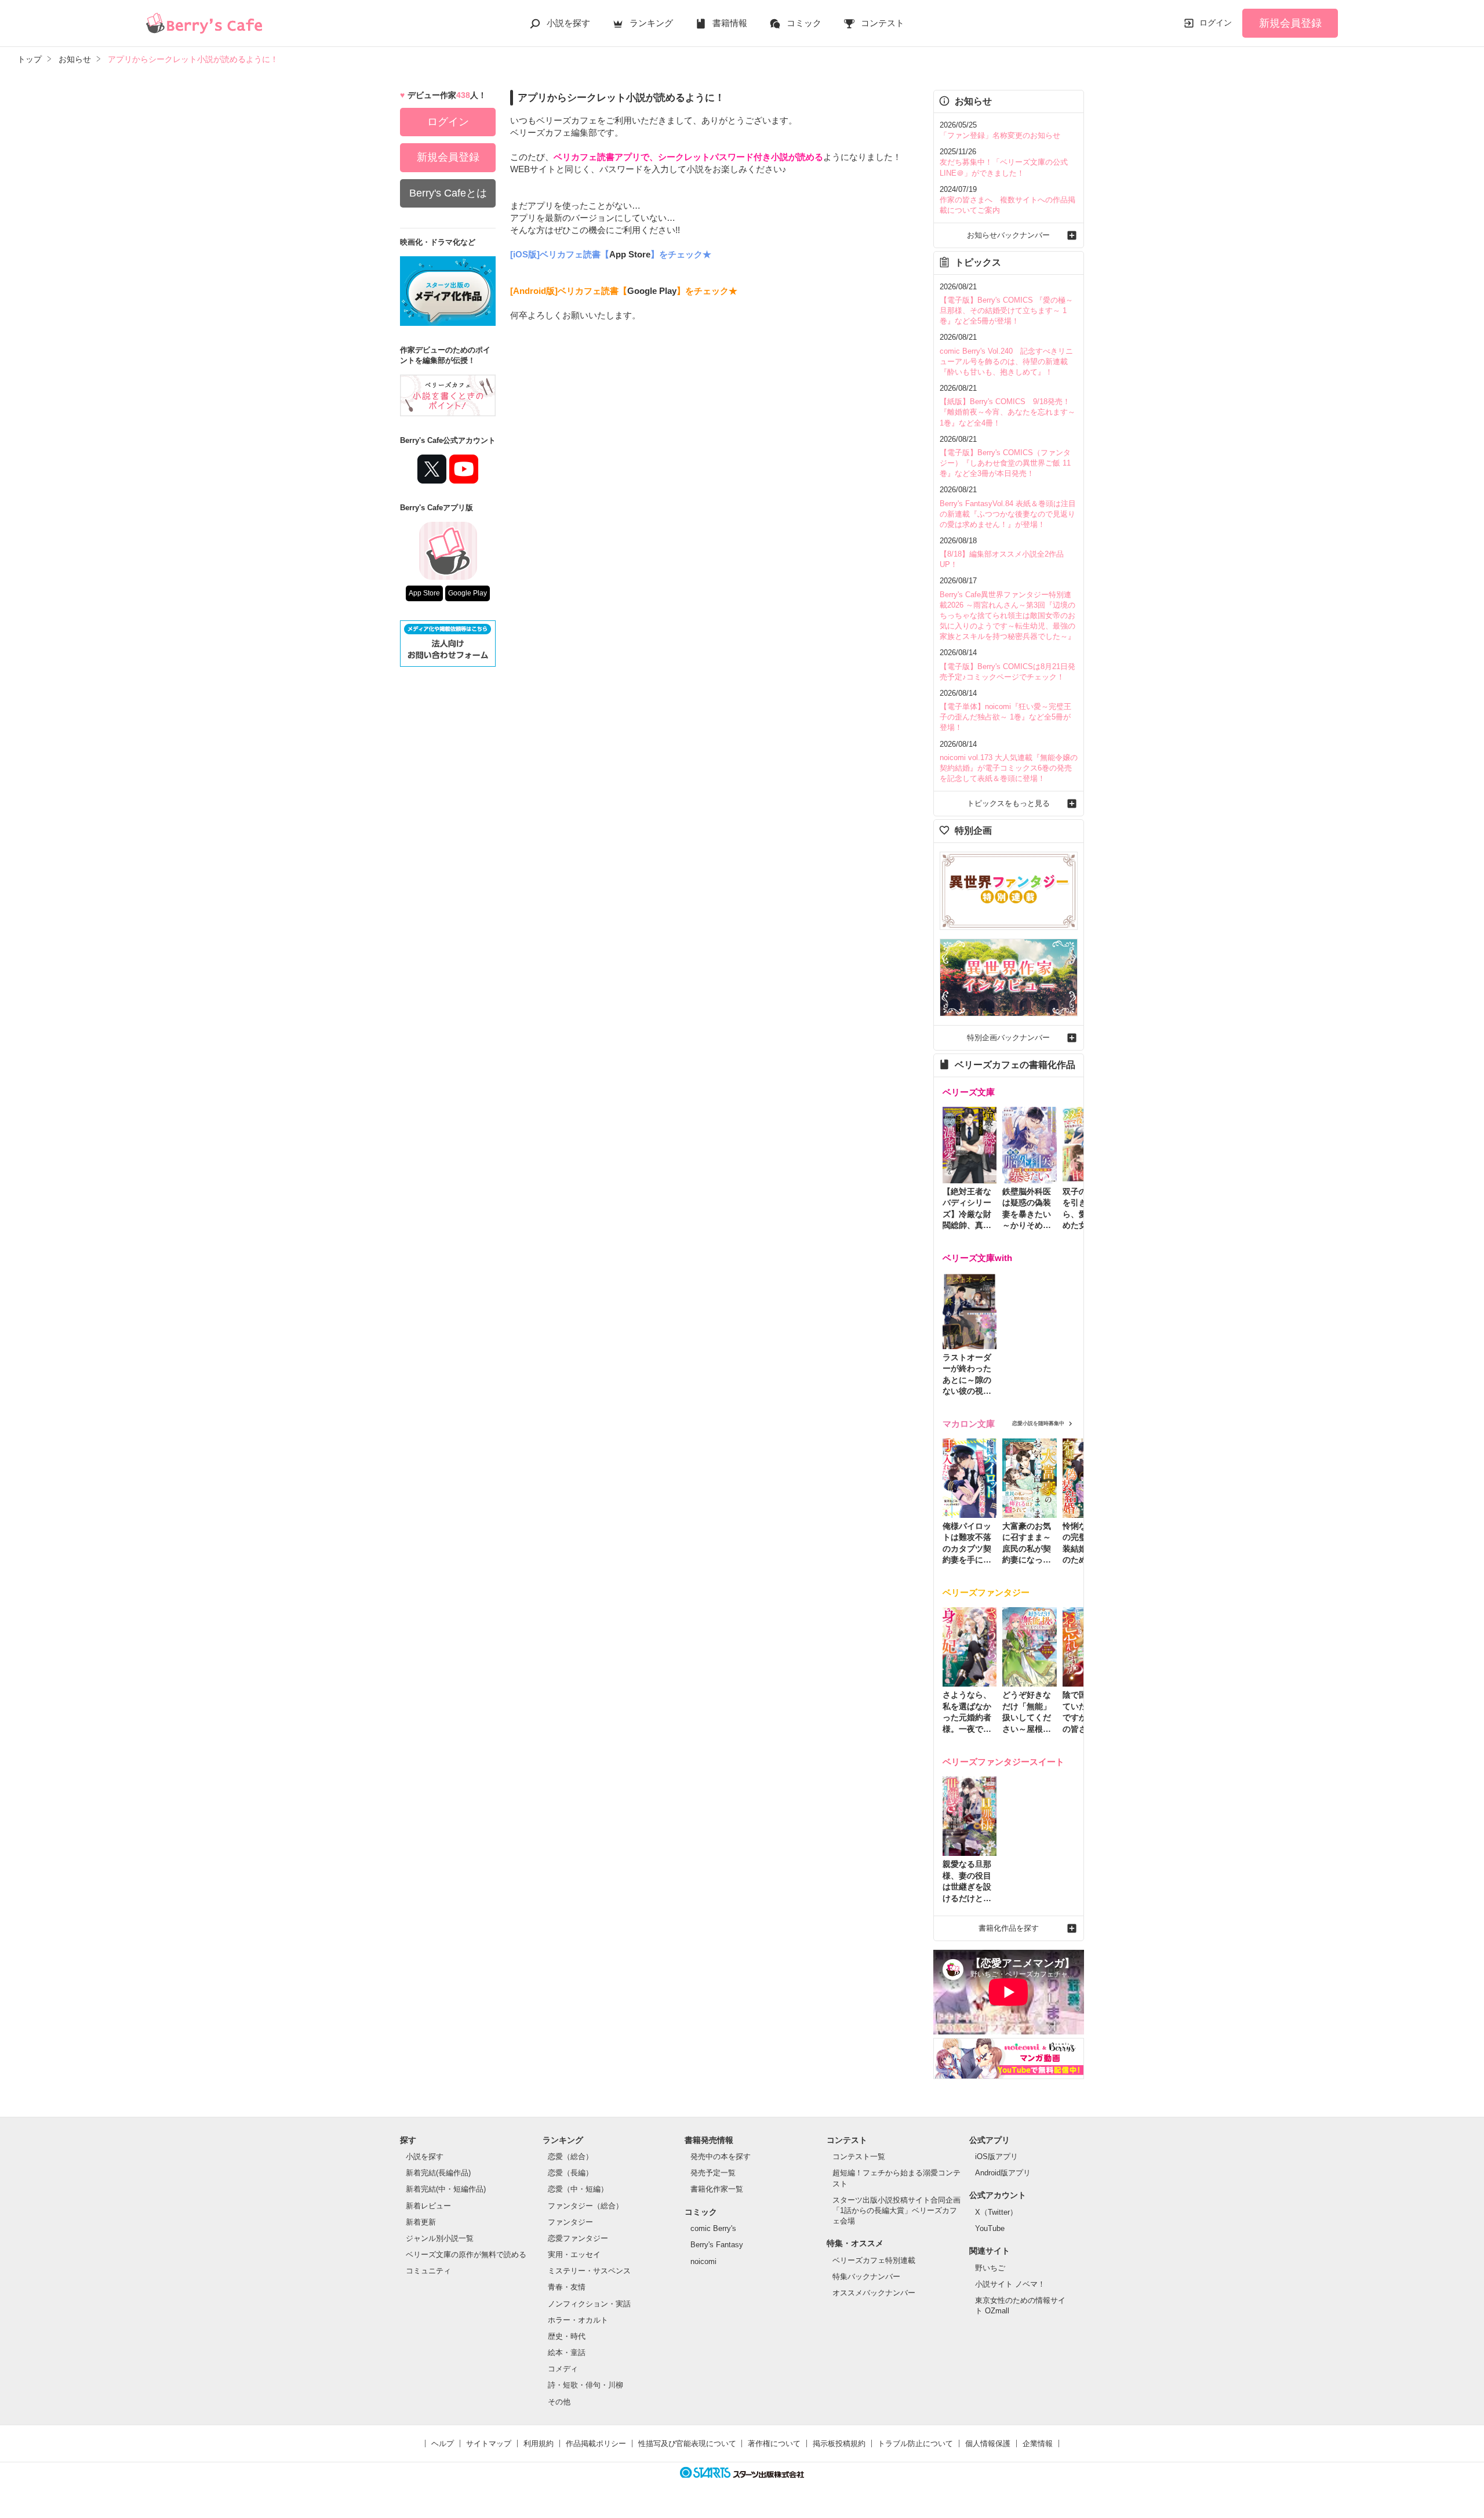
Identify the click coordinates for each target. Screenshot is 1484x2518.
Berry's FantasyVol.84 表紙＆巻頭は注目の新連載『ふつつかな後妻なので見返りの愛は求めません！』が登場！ (1008, 514)
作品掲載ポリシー (596, 2443)
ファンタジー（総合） (585, 2206)
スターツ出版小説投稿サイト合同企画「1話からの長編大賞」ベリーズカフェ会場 (896, 2210)
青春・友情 (567, 2287)
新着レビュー (428, 2206)
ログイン (1216, 23)
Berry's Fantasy (717, 2245)
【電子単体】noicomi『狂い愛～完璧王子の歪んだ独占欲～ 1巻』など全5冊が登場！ (1005, 717)
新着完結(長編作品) (438, 2173)
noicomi (703, 2261)
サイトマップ (489, 2443)
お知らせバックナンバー (1008, 235)
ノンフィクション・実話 (589, 2304)
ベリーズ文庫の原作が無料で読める (466, 2254)
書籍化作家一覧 (717, 2189)
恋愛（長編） (570, 2173)
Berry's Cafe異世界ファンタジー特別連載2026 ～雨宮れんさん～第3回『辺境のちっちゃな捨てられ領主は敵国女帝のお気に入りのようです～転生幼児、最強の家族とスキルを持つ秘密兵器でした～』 (1007, 616)
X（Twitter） (996, 2212)
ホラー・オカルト (578, 2320)
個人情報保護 (988, 2443)
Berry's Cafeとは (448, 193)
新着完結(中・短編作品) (446, 2189)
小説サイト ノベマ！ (1010, 2284)
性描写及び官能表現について (687, 2443)
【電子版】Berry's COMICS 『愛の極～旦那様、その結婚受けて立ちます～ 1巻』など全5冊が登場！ (1006, 310)
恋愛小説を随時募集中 (1038, 1423)
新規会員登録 (1290, 23)
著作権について (774, 2443)
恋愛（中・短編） (578, 2189)
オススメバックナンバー (874, 2293)
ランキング (651, 23)
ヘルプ (443, 2443)
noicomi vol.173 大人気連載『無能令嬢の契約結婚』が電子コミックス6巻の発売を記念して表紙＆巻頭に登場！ (1009, 768)
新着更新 (421, 2222)
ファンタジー (570, 2222)
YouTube (990, 2228)
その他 (559, 2402)
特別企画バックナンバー (1008, 1038)
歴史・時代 (567, 2336)
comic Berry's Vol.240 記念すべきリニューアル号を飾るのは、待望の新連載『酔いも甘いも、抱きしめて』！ (1006, 361)
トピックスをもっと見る (1008, 803)
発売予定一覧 (713, 2173)
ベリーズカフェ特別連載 (874, 2260)
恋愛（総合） (570, 2157)
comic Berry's (713, 2228)
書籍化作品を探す (1009, 1928)
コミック (804, 23)
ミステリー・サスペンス (589, 2271)
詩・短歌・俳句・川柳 (585, 2385)
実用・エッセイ (574, 2254)
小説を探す (568, 23)
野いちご (990, 2268)
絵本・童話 (567, 2352)
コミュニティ (428, 2271)
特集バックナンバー (866, 2277)
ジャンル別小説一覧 (440, 2238)
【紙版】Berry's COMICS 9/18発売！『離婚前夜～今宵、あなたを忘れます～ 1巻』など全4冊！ (1007, 412)
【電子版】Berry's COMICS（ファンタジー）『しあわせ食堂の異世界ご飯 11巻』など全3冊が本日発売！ (1005, 463)
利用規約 (539, 2443)
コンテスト (883, 23)
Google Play (468, 593)
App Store (424, 593)
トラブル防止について (915, 2443)
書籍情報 (730, 23)
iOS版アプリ (996, 2157)
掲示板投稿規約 (839, 2443)
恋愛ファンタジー (578, 2238)
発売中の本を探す (721, 2157)
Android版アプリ (1003, 2173)
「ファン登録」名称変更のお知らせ (1000, 135)
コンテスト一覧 (859, 2157)
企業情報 (1038, 2443)
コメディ (563, 2369)
